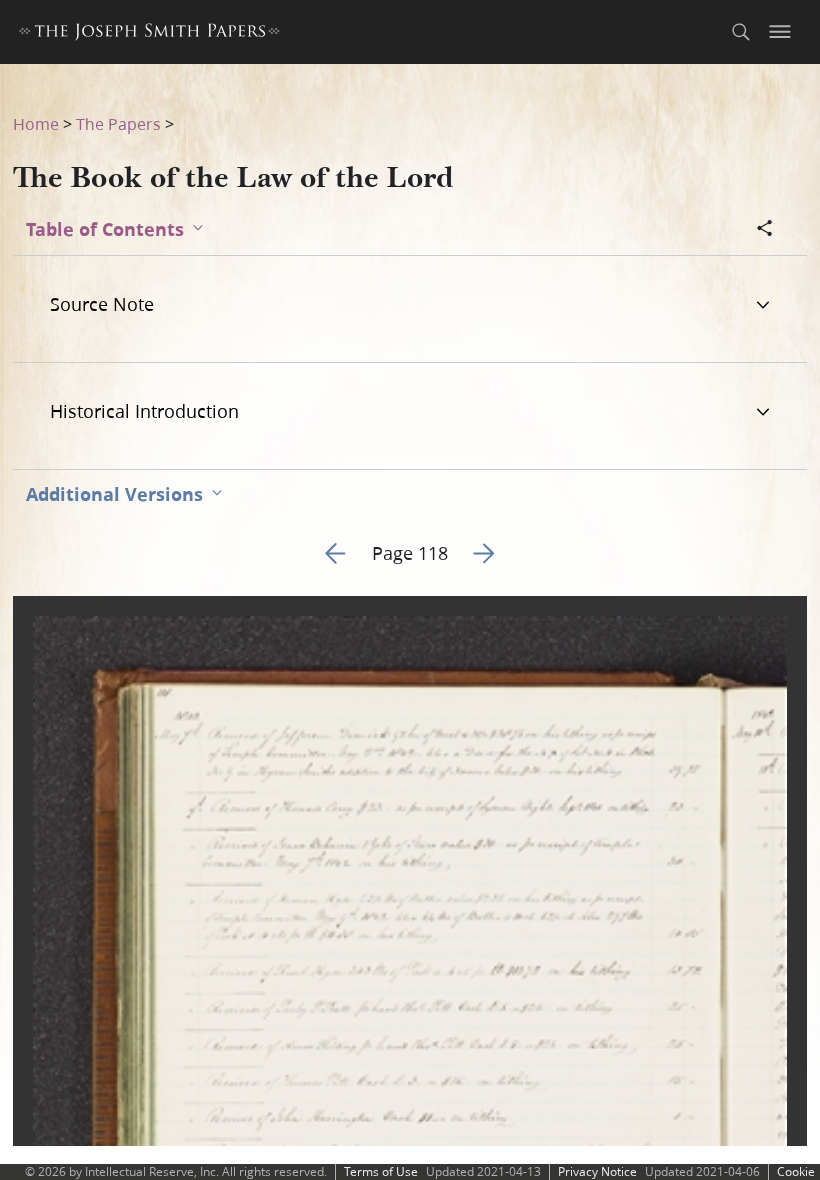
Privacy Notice (597, 1171)
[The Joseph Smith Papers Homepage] (149, 34)
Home (36, 123)
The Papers (118, 123)
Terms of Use (381, 1171)
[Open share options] (765, 230)
